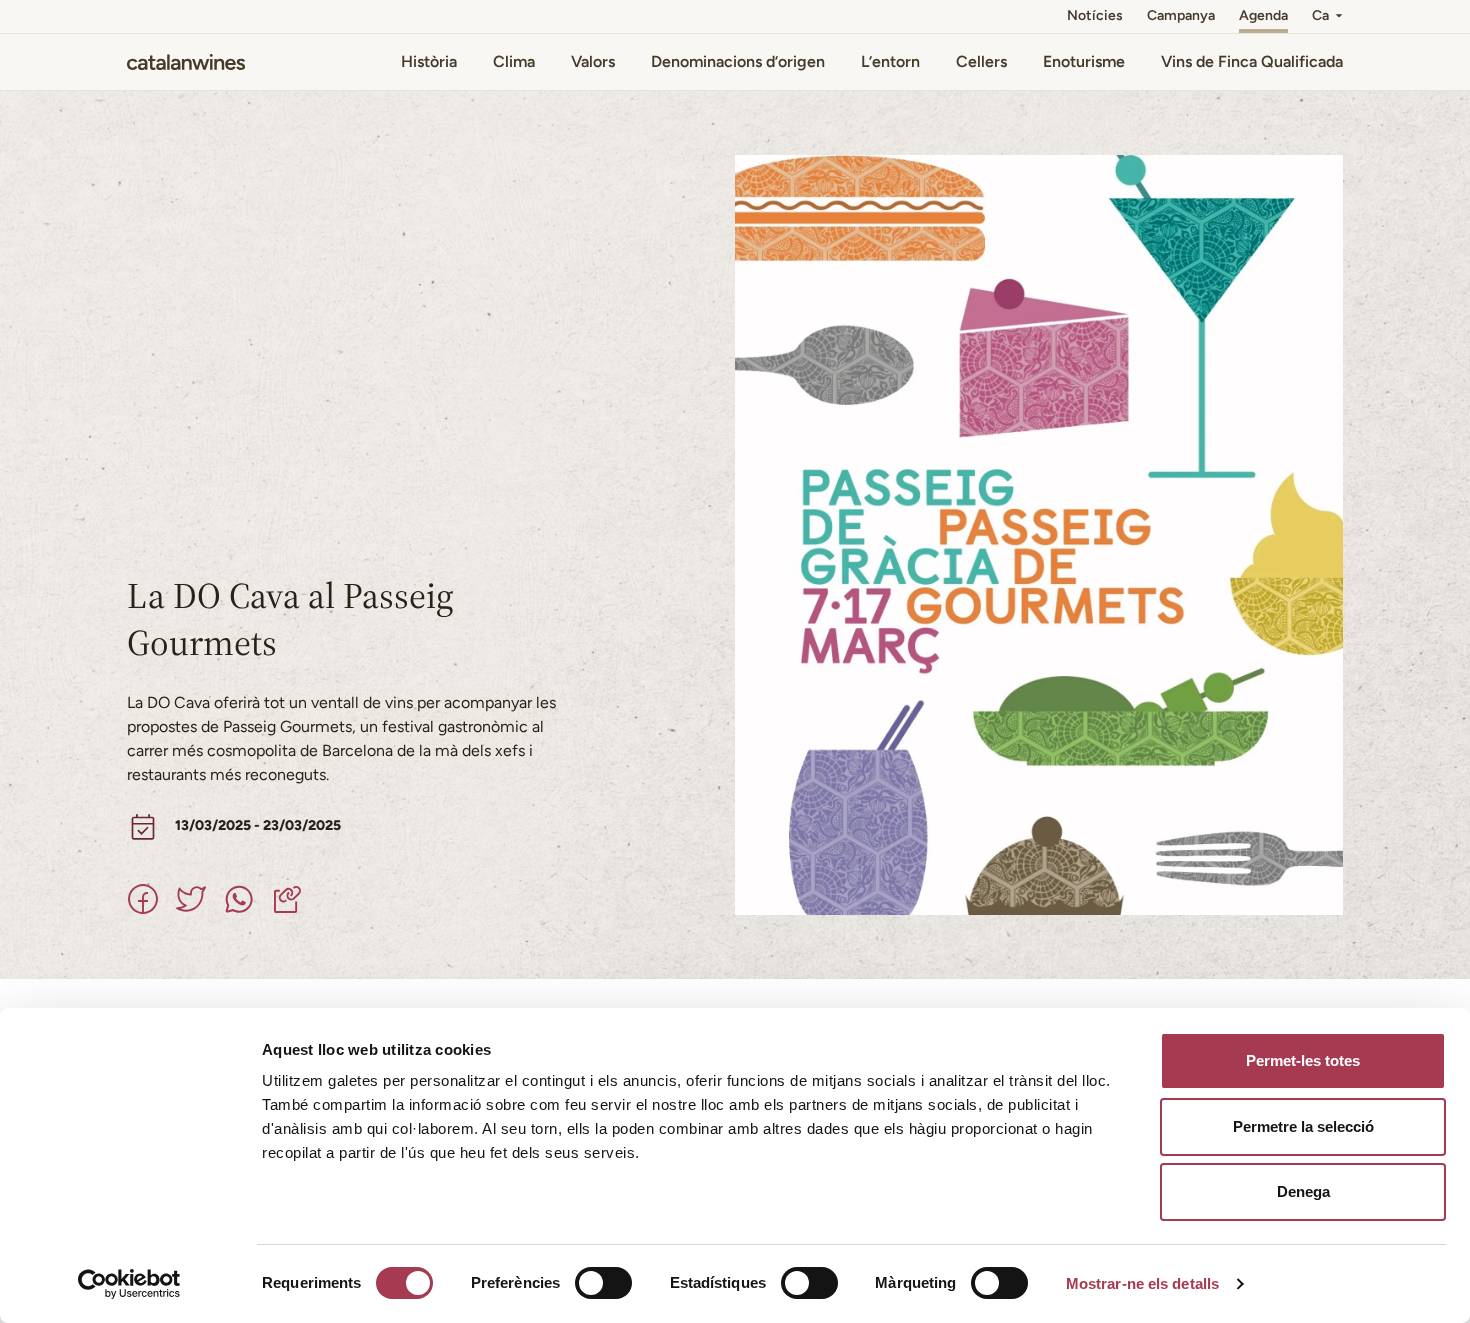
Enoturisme (1084, 61)
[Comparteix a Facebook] (143, 899)
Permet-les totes (1303, 1060)
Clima (514, 61)
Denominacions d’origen (738, 61)
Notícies (1095, 15)
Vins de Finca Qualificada (1252, 61)
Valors (593, 61)
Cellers (981, 61)
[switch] (603, 1283)
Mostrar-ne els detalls (1142, 1283)
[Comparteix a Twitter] (191, 899)
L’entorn (890, 61)
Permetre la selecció (1303, 1126)
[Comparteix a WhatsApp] (239, 899)
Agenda (1263, 15)
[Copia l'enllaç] (287, 899)
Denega (1303, 1191)
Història (429, 61)
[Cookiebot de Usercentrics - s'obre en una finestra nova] (129, 1284)
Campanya (1181, 15)
